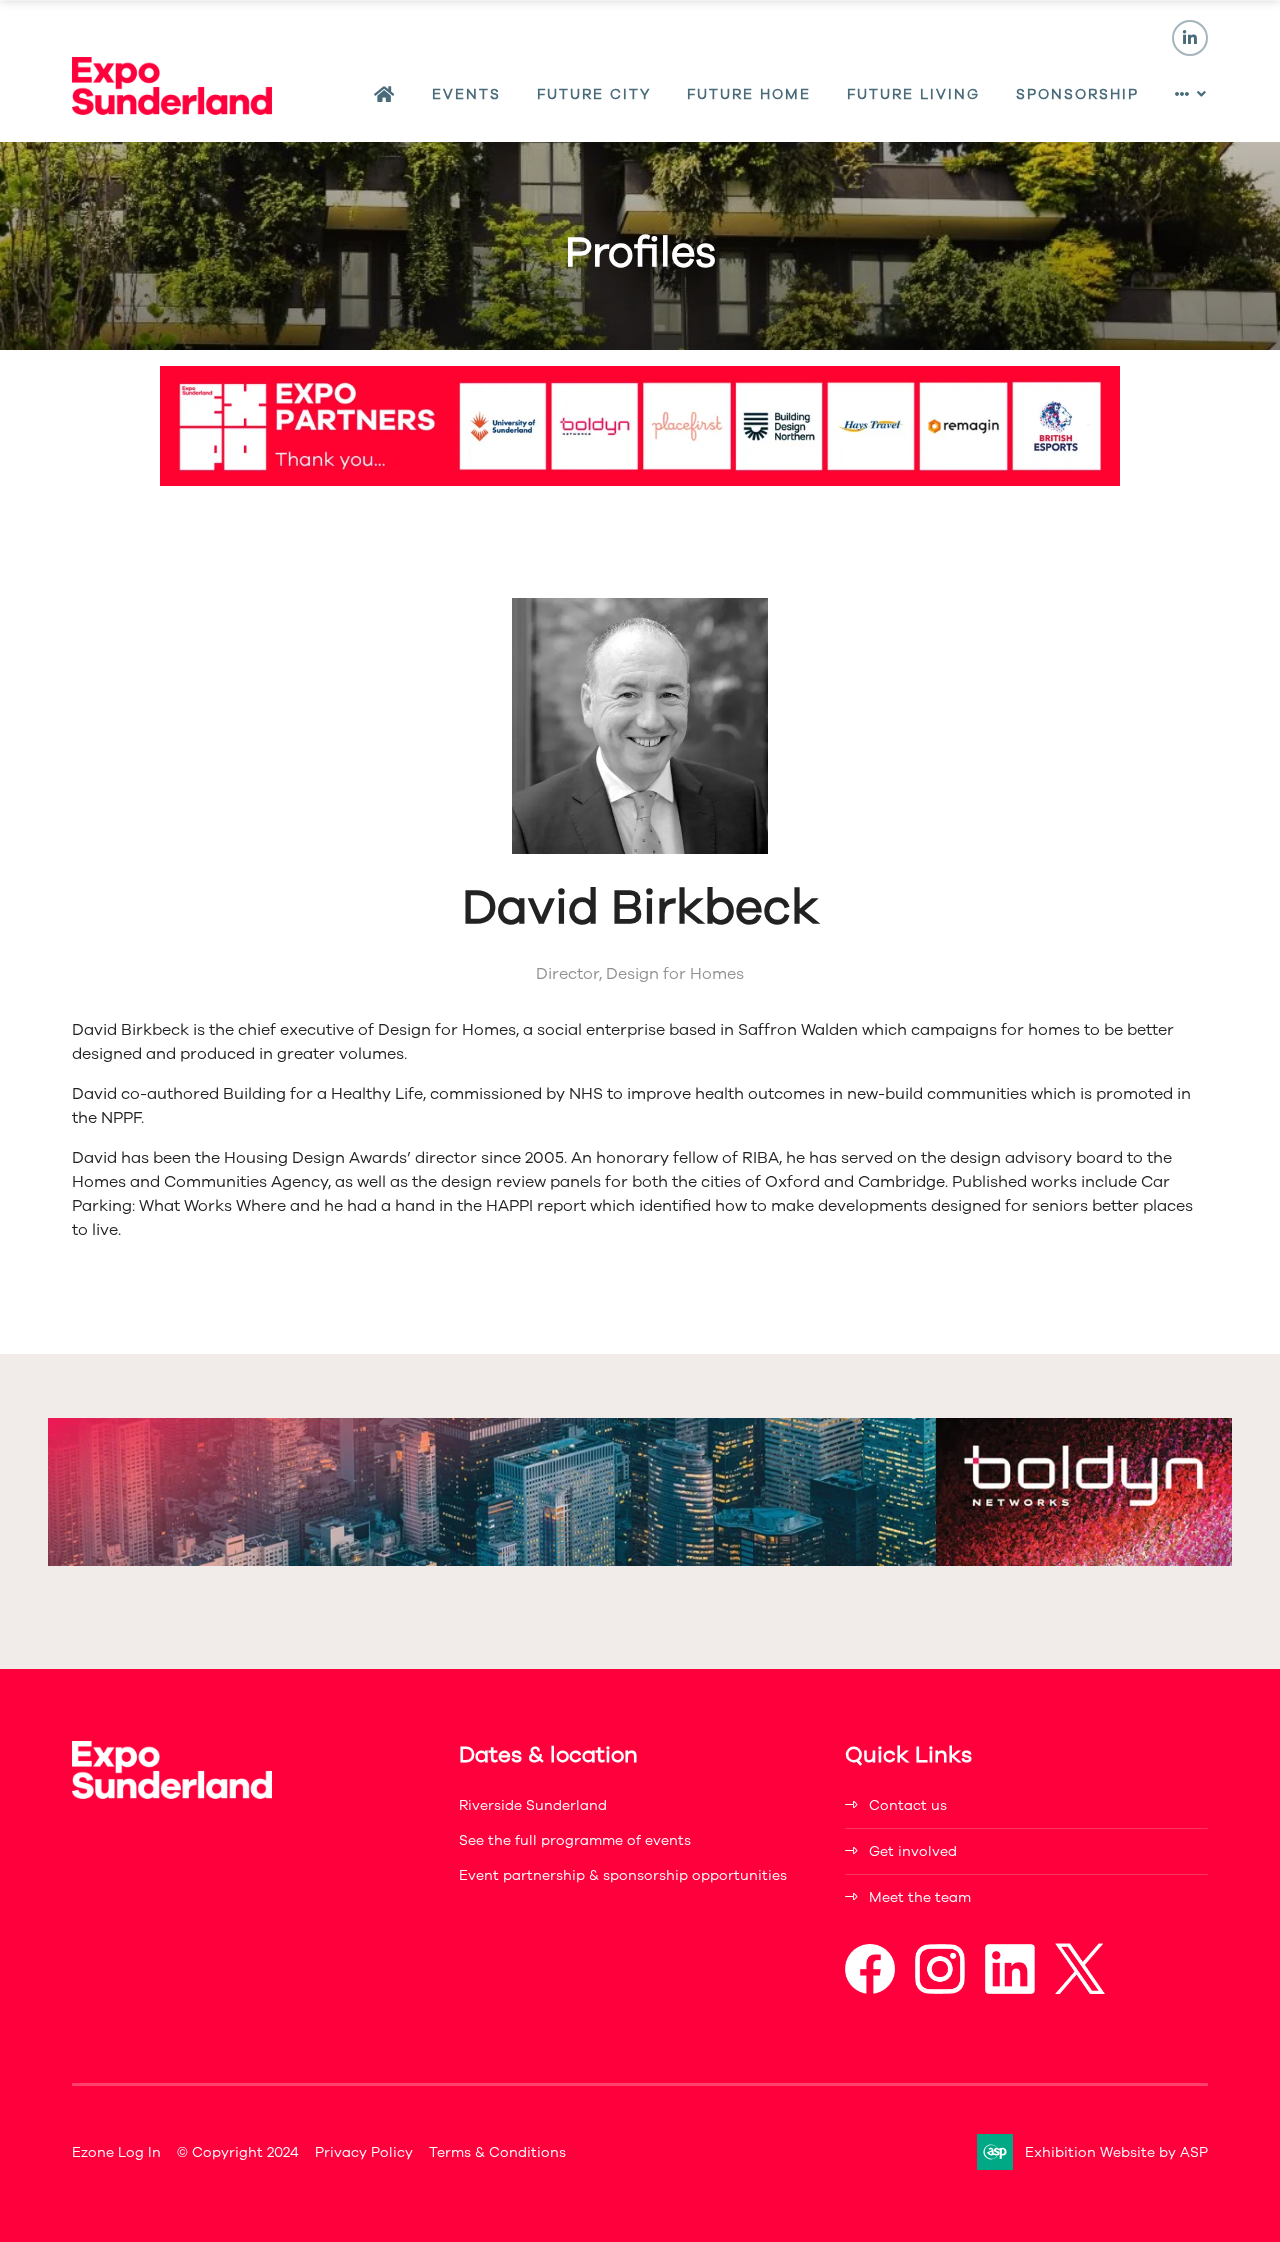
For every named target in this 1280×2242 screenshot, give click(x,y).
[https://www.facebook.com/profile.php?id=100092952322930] (870, 1989)
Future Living (913, 94)
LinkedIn (1190, 38)
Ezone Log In (116, 2152)
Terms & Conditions (497, 2152)
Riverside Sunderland (533, 1805)
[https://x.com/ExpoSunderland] (1080, 1989)
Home (385, 95)
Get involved (913, 1851)
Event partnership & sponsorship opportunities (623, 1875)
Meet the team (920, 1897)
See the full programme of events (575, 1840)
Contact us (908, 1805)
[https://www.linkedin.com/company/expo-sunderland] (1010, 1989)
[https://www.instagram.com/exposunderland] (940, 1989)
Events (466, 94)
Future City (594, 94)
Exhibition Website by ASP (1116, 2152)
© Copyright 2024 (238, 2152)
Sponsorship (1077, 94)
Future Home (749, 94)
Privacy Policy (364, 2152)
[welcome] (172, 110)
